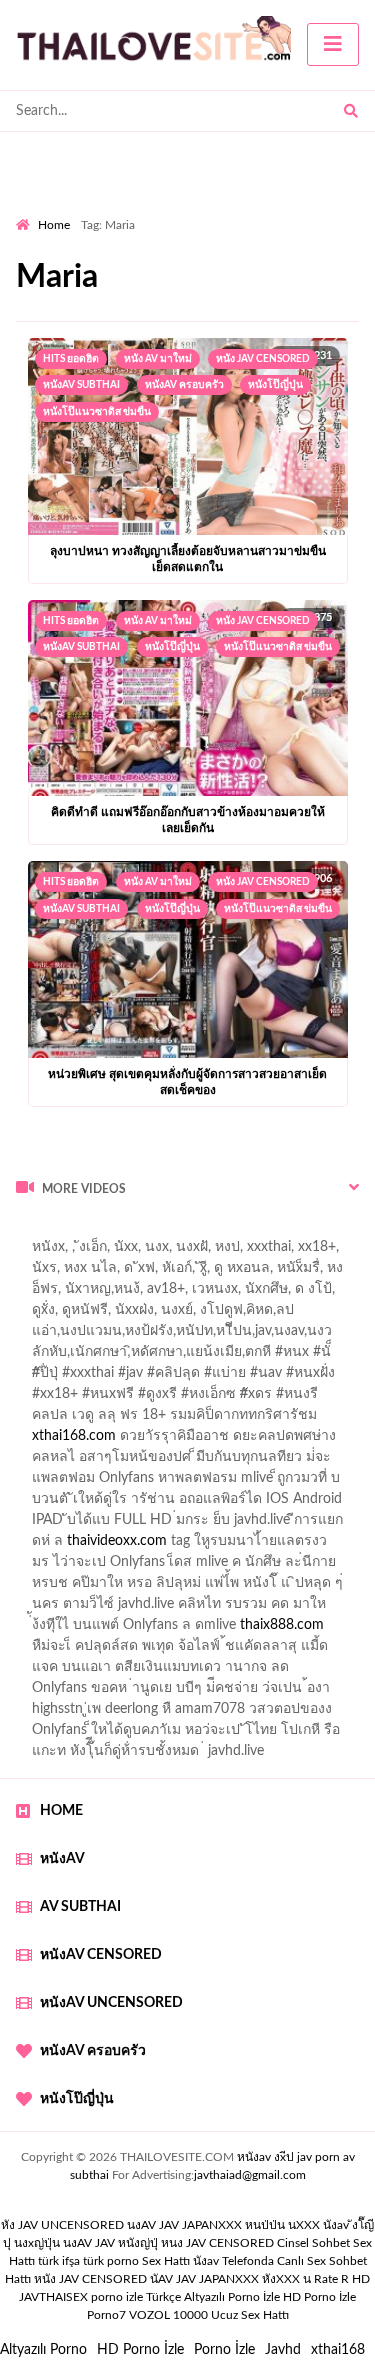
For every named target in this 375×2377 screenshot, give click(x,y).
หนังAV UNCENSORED (111, 2003)
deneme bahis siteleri (135, 1525)
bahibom (303, 1336)
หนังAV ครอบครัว (184, 385)
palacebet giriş (199, 1399)
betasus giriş (231, 1630)
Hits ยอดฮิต (71, 359)
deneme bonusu (320, 1567)
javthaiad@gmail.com (250, 2175)
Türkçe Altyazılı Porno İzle (213, 2297)
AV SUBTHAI (80, 1907)
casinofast (229, 1336)
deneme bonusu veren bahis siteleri (136, 1588)
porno (34, 1231)
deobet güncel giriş (310, 1378)
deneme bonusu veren (224, 1420)
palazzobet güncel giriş (168, 1273)
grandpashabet (249, 1294)
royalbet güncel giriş (265, 1231)
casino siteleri (256, 1525)
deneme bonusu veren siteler (209, 1546)
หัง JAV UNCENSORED (62, 2225)
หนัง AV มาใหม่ (158, 359)
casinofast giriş (73, 1672)
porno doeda (160, 1231)
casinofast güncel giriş (83, 1252)
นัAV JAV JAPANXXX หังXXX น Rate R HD (260, 2279)
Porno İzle (224, 2350)
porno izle (87, 1231)
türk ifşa (59, 2261)
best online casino (126, 1609)
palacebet (57, 1378)
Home (54, 225)
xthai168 (338, 2350)
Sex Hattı (166, 2261)
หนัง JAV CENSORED (263, 359)
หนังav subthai (81, 385)
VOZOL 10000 (168, 2315)
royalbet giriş (298, 1399)
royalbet (334, 1420)
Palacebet (152, 1336)
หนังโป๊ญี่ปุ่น (275, 385)
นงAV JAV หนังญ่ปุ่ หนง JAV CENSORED (168, 2243)
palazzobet (107, 1420)
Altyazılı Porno (43, 2350)
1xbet (160, 1630)
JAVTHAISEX (53, 2297)
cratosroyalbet (253, 1651)
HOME (61, 1811)
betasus (308, 1630)
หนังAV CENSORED (101, 1955)
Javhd (283, 2350)
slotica (329, 1441)
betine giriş (49, 1357)
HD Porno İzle (140, 2350)
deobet (37, 1420)
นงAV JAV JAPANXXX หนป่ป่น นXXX (223, 2225)
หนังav (62, 1859)
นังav (206, 2261)
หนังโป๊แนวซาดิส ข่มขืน (97, 412)
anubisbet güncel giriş (122, 1294)
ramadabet (271, 1483)
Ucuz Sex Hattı (250, 2315)
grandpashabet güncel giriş (97, 1315)
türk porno (111, 2261)
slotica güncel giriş (222, 1252)
